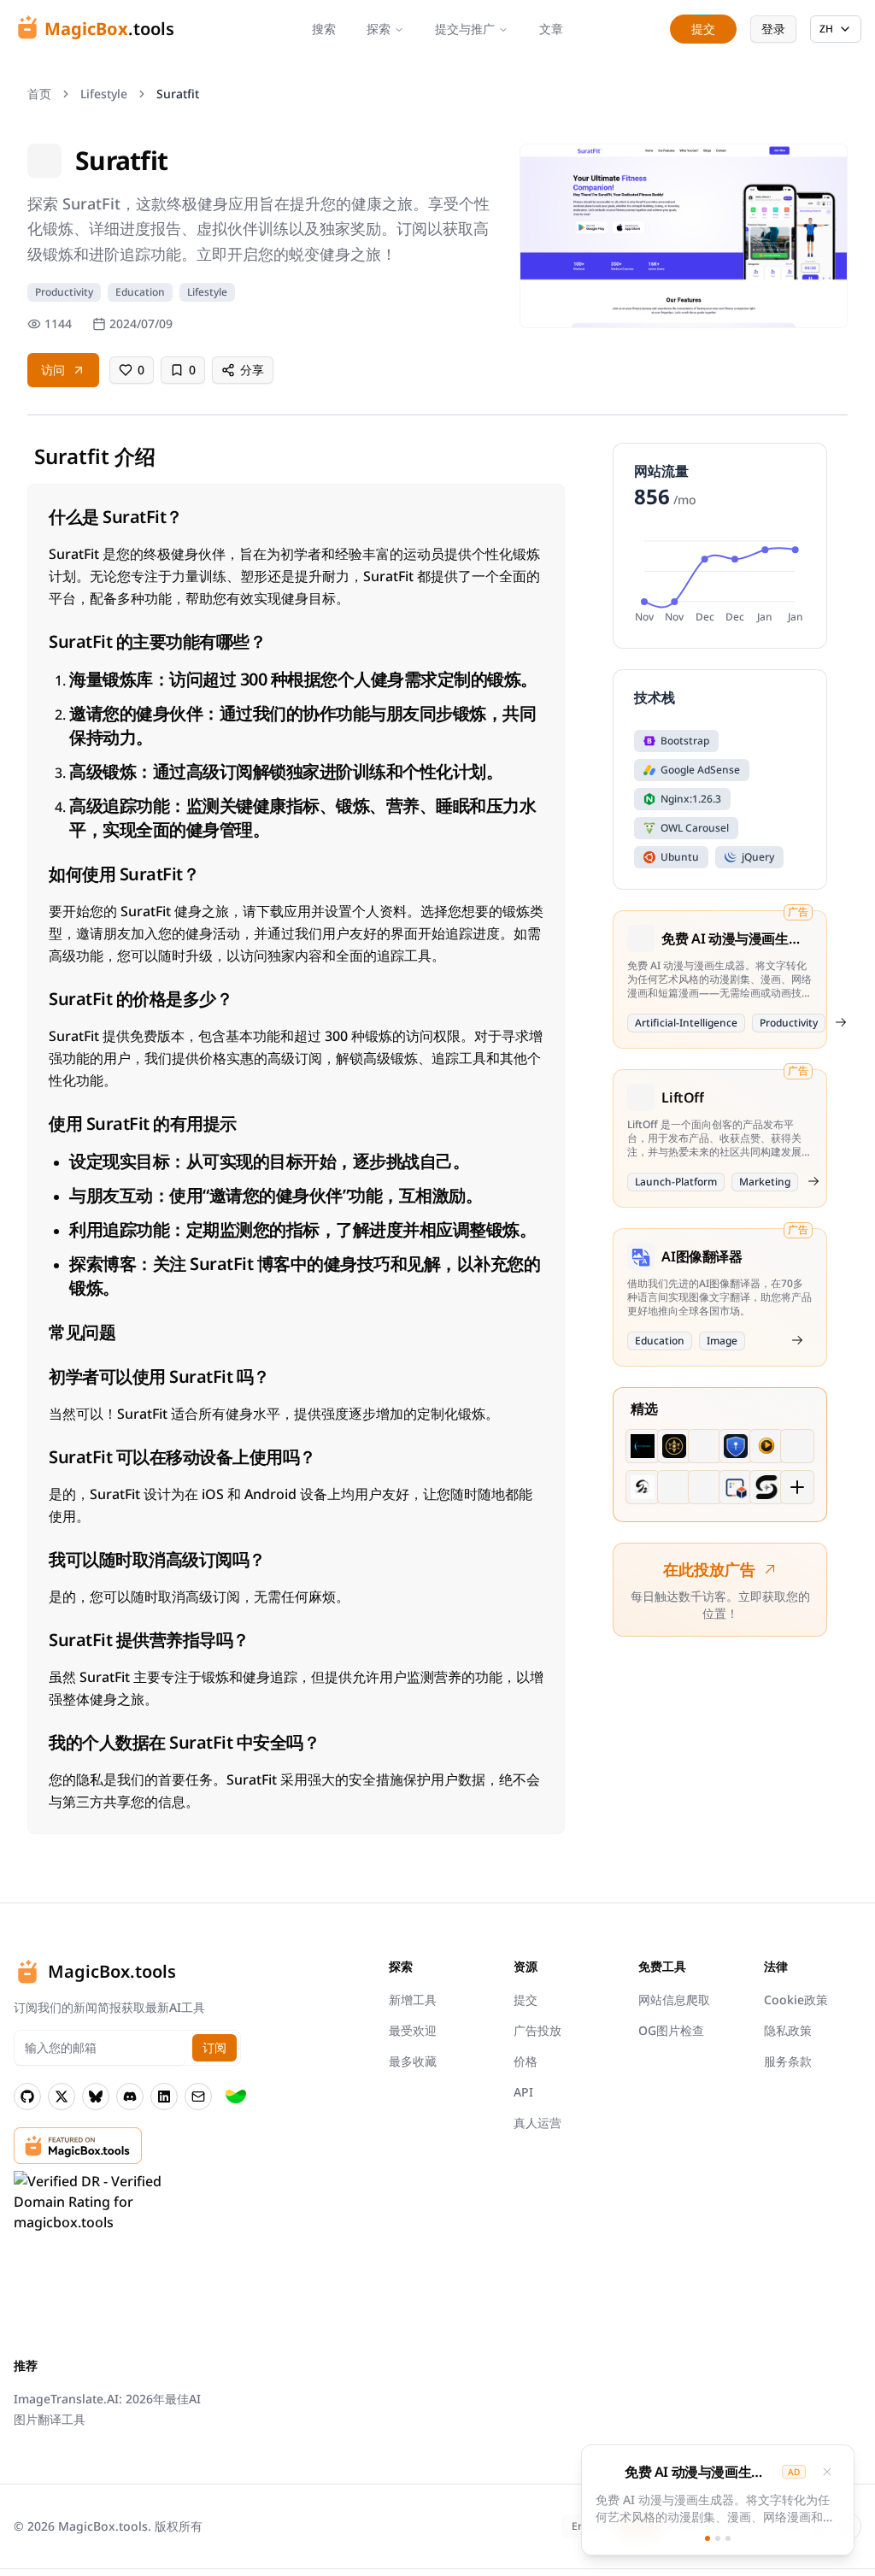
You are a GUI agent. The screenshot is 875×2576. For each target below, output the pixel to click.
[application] (720, 579)
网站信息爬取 (674, 2000)
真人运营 (537, 2123)
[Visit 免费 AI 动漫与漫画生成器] (841, 1022)
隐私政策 (788, 2030)
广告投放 (537, 2030)
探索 (379, 29)
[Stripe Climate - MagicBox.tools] (236, 2097)
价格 (526, 2061)
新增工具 (413, 2000)
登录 (773, 29)
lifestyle (104, 94)
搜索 (324, 29)
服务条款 (788, 2061)
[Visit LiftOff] (813, 1181)
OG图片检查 (671, 2030)
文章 (551, 29)
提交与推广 (465, 29)
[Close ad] (827, 2472)
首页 (39, 94)
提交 (526, 2000)
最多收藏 (413, 2061)
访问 (53, 370)
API (523, 2092)
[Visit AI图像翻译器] (797, 1340)
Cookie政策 (796, 2000)
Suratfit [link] (178, 94)
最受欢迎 (413, 2030)
